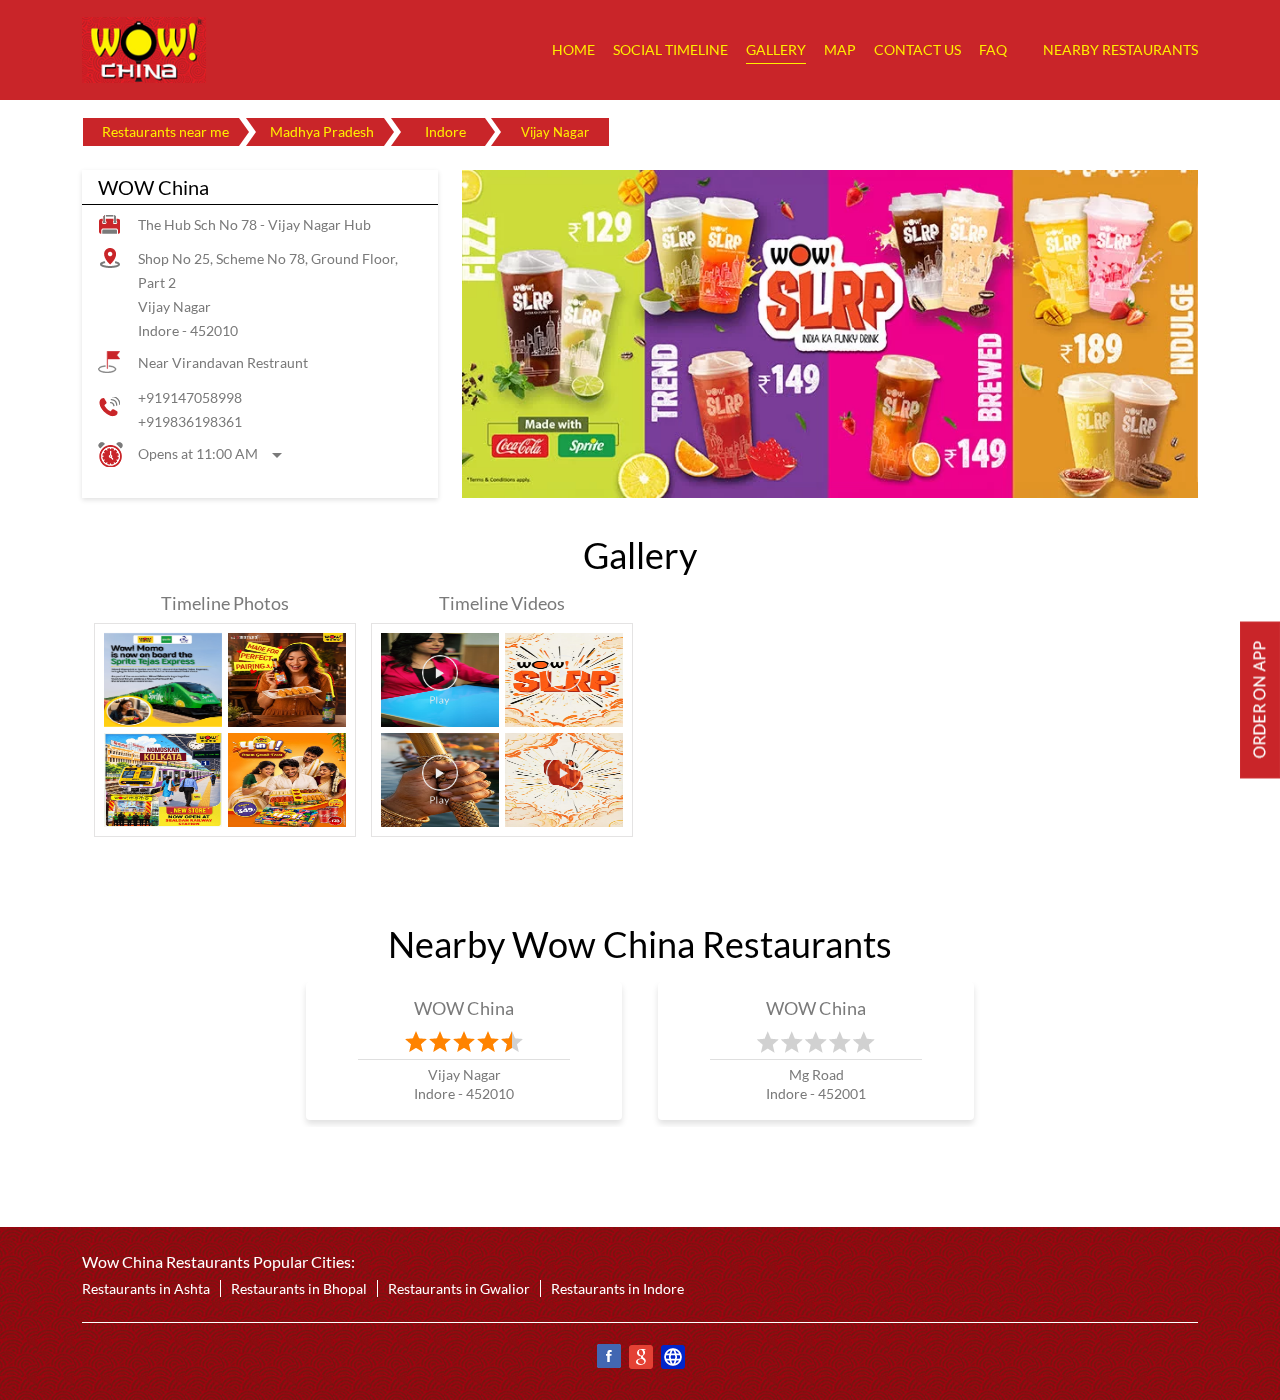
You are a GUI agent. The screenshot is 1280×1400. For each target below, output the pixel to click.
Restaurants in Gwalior (459, 1288)
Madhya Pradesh (322, 131)
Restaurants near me (165, 131)
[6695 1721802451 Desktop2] (1260, 700)
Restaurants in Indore (617, 1288)
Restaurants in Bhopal (299, 1288)
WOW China (464, 1008)
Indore (445, 131)
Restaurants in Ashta (146, 1288)
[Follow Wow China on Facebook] (608, 1359)
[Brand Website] (672, 1359)
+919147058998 (190, 397)
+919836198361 (190, 421)
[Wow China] (144, 50)
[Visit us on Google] (640, 1359)
